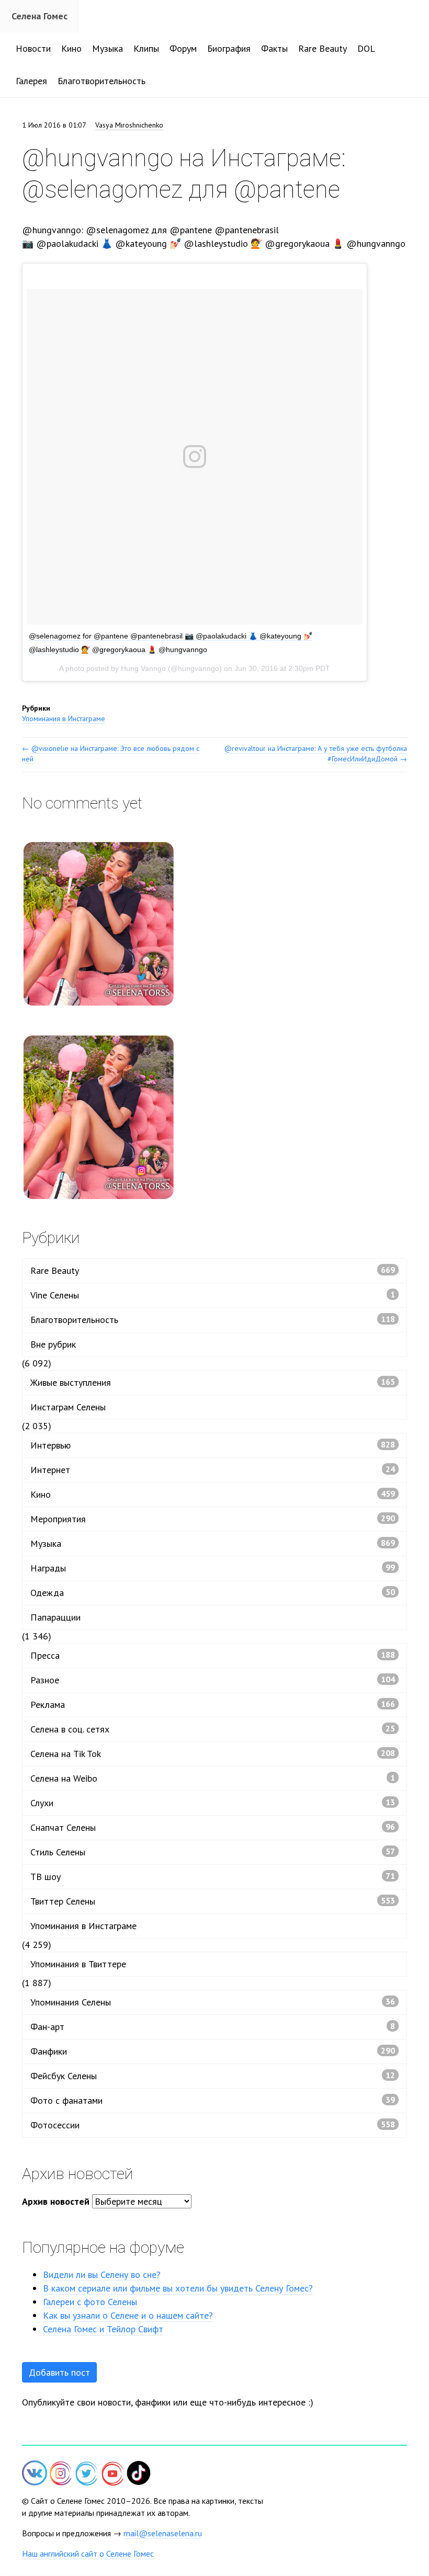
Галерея (31, 81)
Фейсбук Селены (213, 2076)
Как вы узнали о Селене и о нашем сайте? (128, 2315)
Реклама (213, 1705)
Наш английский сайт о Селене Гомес (88, 2554)
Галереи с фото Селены (90, 2302)
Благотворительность (101, 81)
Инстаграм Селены (68, 1407)
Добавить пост (59, 2372)
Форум (183, 48)
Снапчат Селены (213, 1827)
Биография (229, 48)
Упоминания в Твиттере (78, 1964)
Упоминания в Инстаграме (64, 719)
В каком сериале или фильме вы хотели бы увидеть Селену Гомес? (178, 2288)
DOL (366, 48)
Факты (274, 48)
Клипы (146, 48)
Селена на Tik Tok (213, 1754)
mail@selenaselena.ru (163, 2533)
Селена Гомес (39, 16)
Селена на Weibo (213, 1778)
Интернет (213, 1470)
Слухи (213, 1803)
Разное (213, 1680)
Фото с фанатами (213, 2100)
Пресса (213, 1655)
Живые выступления (213, 1382)
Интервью (213, 1445)
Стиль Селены (213, 1852)
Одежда (213, 1593)
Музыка (108, 48)
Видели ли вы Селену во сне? (102, 2275)
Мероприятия (213, 1519)
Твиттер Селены (213, 1901)
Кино (71, 48)
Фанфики (213, 2051)
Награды (213, 1568)
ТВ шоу (213, 1877)
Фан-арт (213, 2027)
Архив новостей (56, 2201)
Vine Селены (213, 1295)
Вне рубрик (53, 1344)
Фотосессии (213, 2125)
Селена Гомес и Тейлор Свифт (103, 2329)
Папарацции (55, 1617)
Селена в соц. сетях (213, 1729)
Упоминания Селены (213, 2002)
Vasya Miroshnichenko (129, 125)
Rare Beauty (323, 48)
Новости (33, 48)
